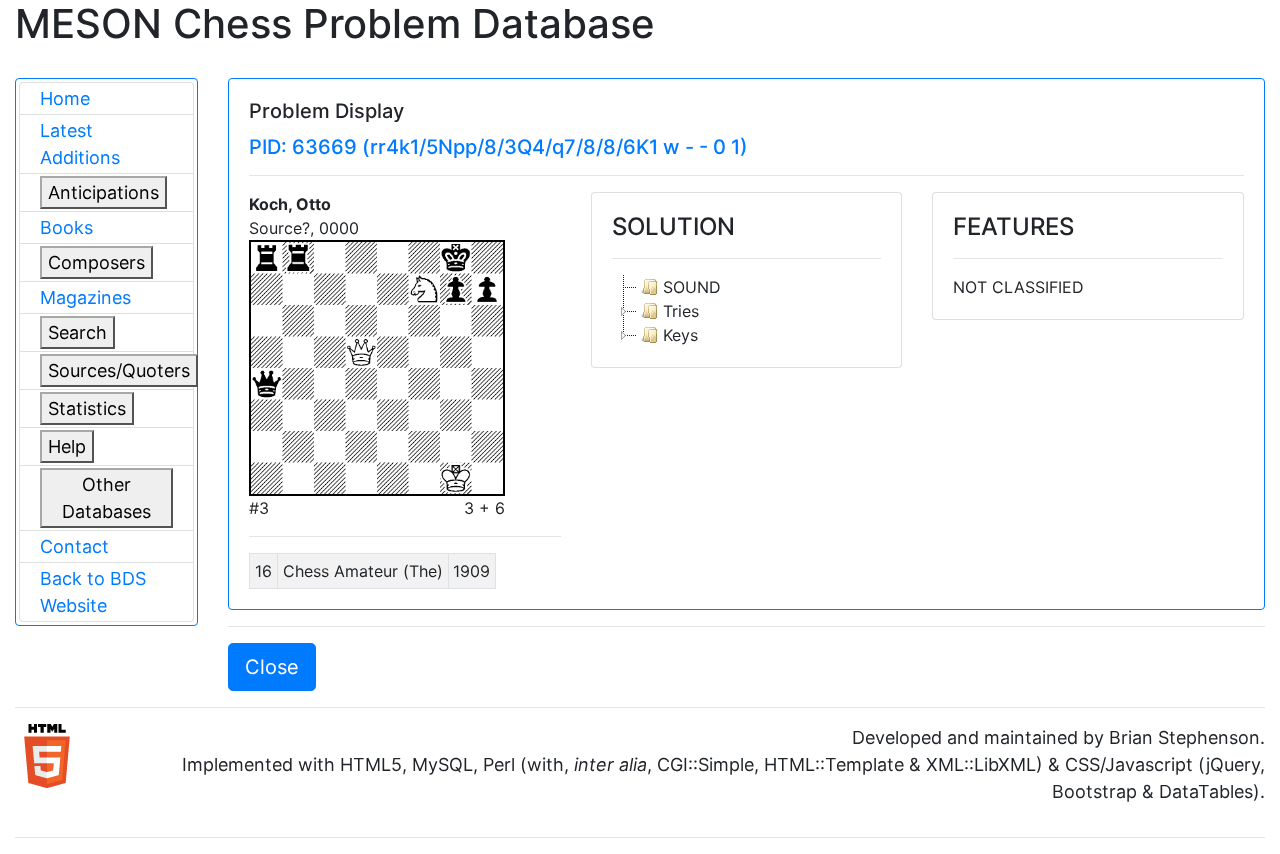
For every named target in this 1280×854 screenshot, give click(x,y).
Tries (681, 311)
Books (66, 227)
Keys (680, 335)
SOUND (692, 287)
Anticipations (103, 192)
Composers (96, 262)
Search (77, 332)
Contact (74, 546)
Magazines (85, 297)
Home (65, 98)
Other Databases (106, 498)
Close (272, 667)
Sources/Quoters (119, 370)
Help (67, 446)
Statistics (87, 408)
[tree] (747, 311)
